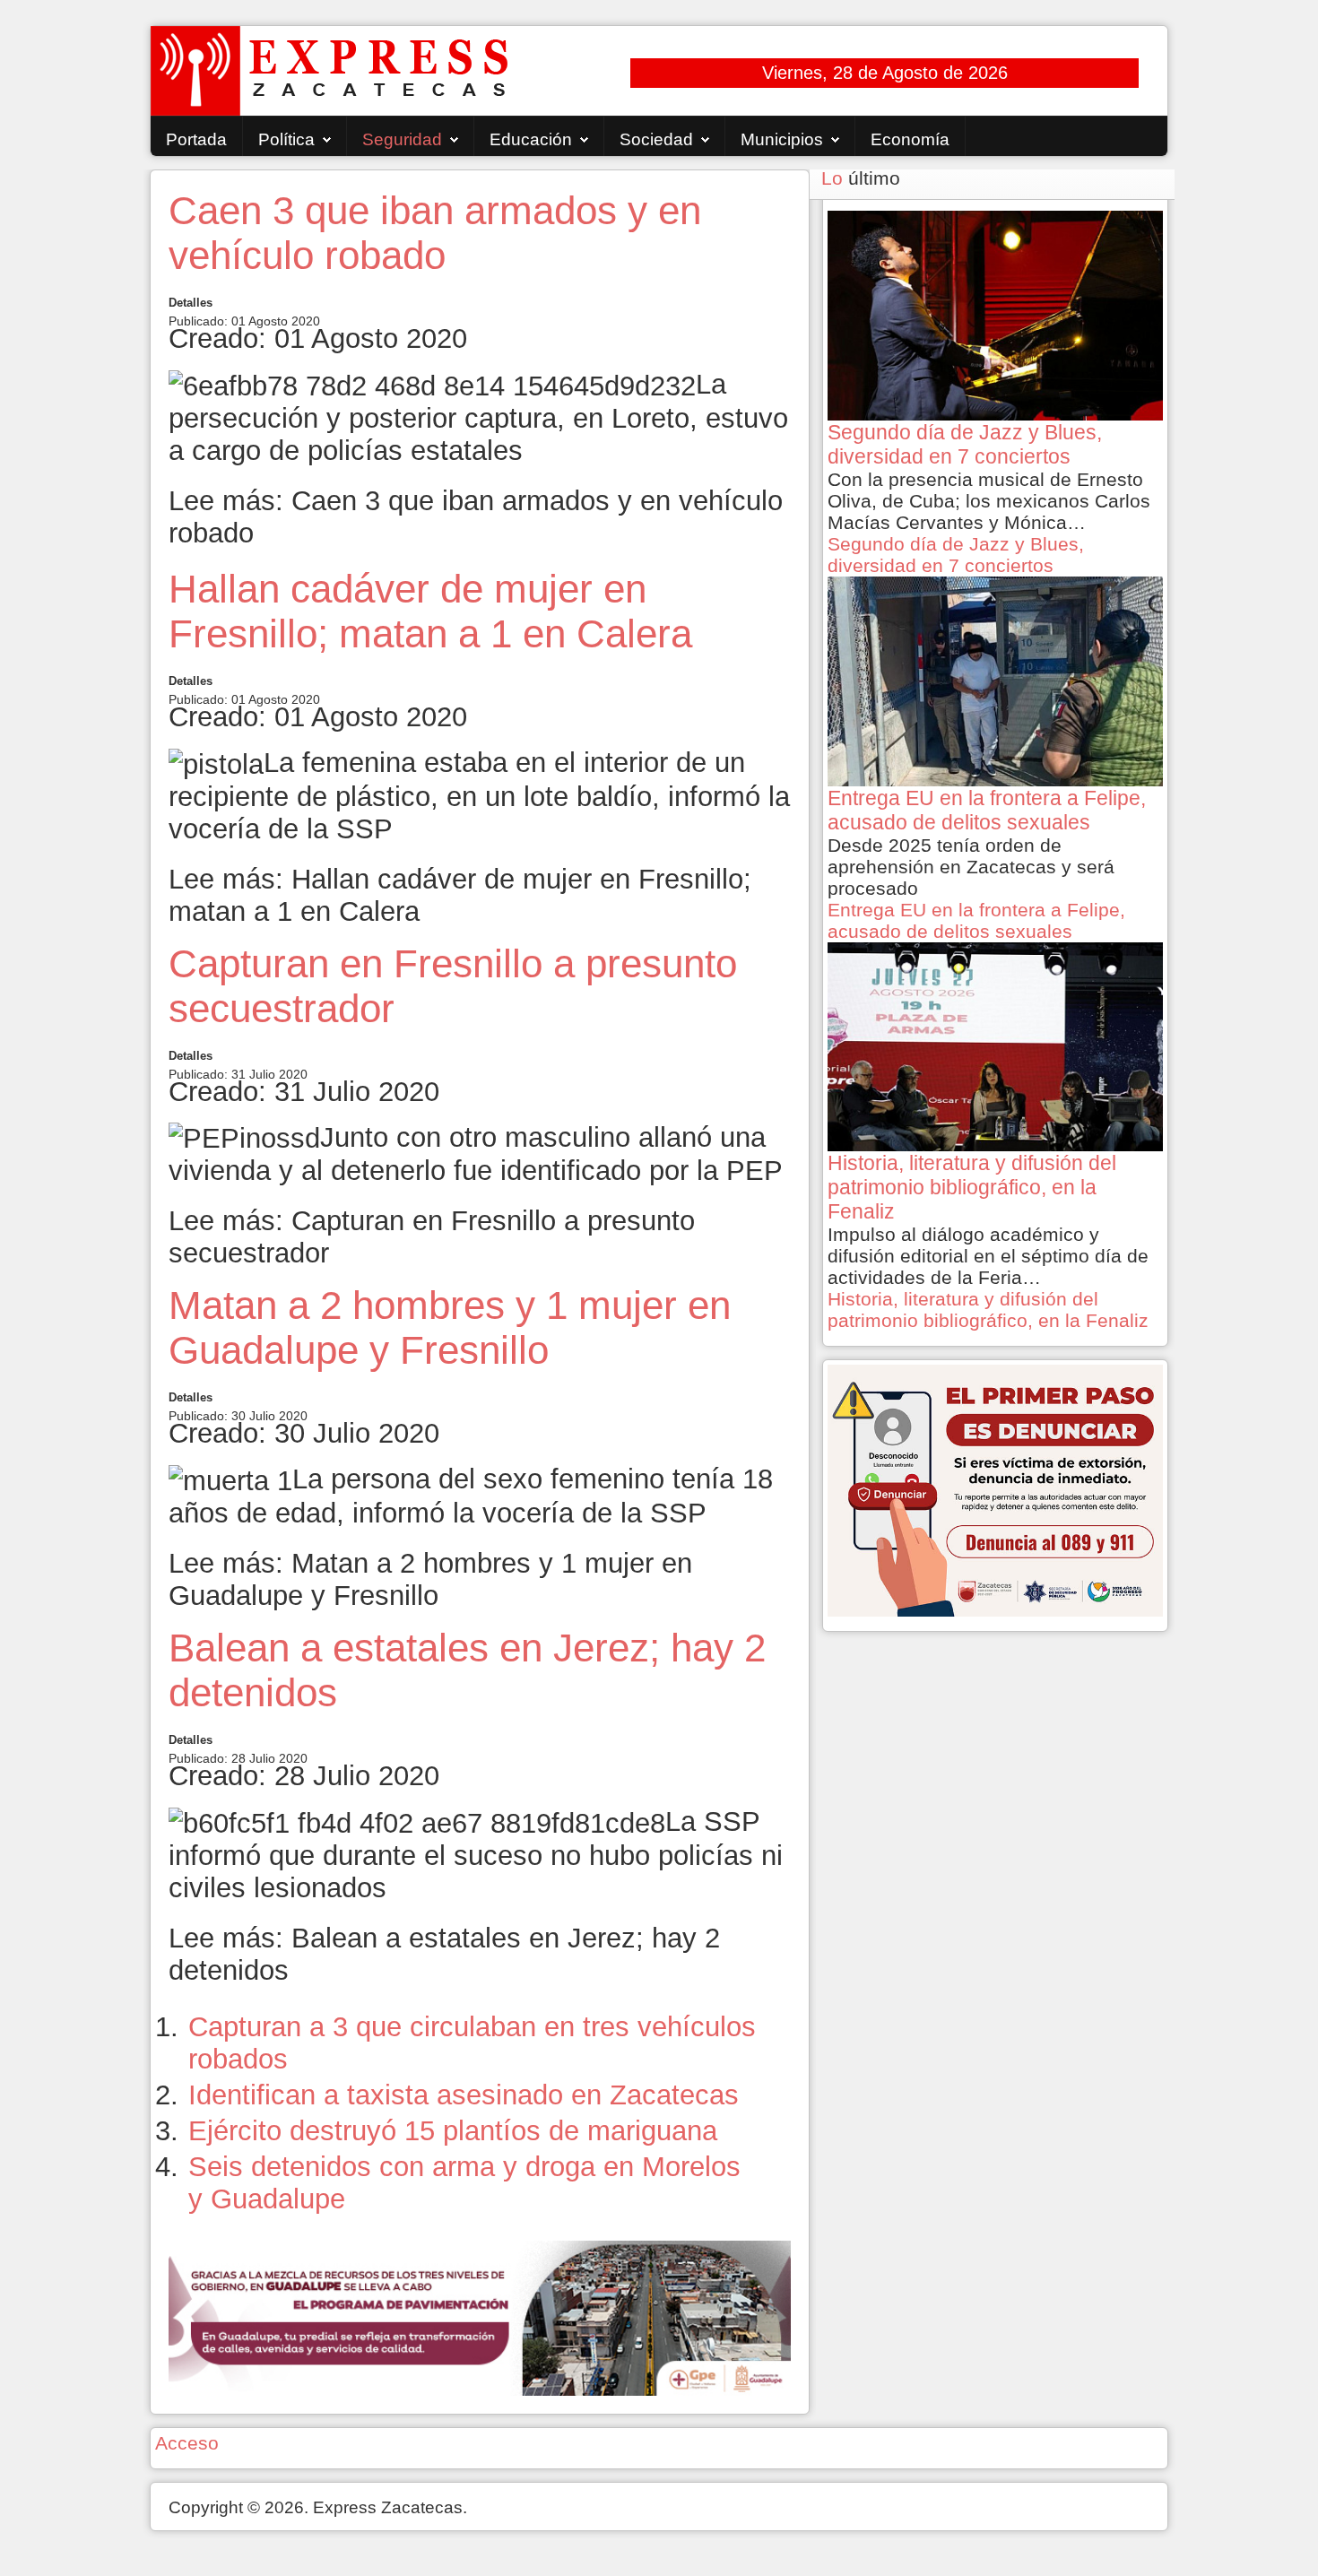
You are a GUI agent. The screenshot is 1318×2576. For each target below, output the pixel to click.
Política (286, 139)
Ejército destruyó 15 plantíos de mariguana (453, 2131)
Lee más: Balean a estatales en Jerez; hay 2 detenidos (444, 1954)
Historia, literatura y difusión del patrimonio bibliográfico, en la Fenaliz (988, 1310)
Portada (196, 139)
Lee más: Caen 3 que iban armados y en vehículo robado (476, 517)
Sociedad (656, 139)
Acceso (187, 2443)
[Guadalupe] (480, 2316)
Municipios (782, 139)
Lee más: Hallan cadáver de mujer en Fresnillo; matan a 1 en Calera (460, 895)
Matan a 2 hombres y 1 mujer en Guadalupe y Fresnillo (450, 1327)
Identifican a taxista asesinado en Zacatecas (464, 2095)
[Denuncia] (995, 1489)
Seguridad (402, 139)
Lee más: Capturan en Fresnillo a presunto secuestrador (432, 1237)
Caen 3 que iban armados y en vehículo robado (435, 233)
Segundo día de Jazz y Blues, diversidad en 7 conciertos (956, 555)
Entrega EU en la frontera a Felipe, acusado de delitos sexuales (976, 920)
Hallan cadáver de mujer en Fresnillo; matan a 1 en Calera (430, 611)
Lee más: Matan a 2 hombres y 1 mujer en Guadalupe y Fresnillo (430, 1579)
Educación (531, 139)
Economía (910, 139)
